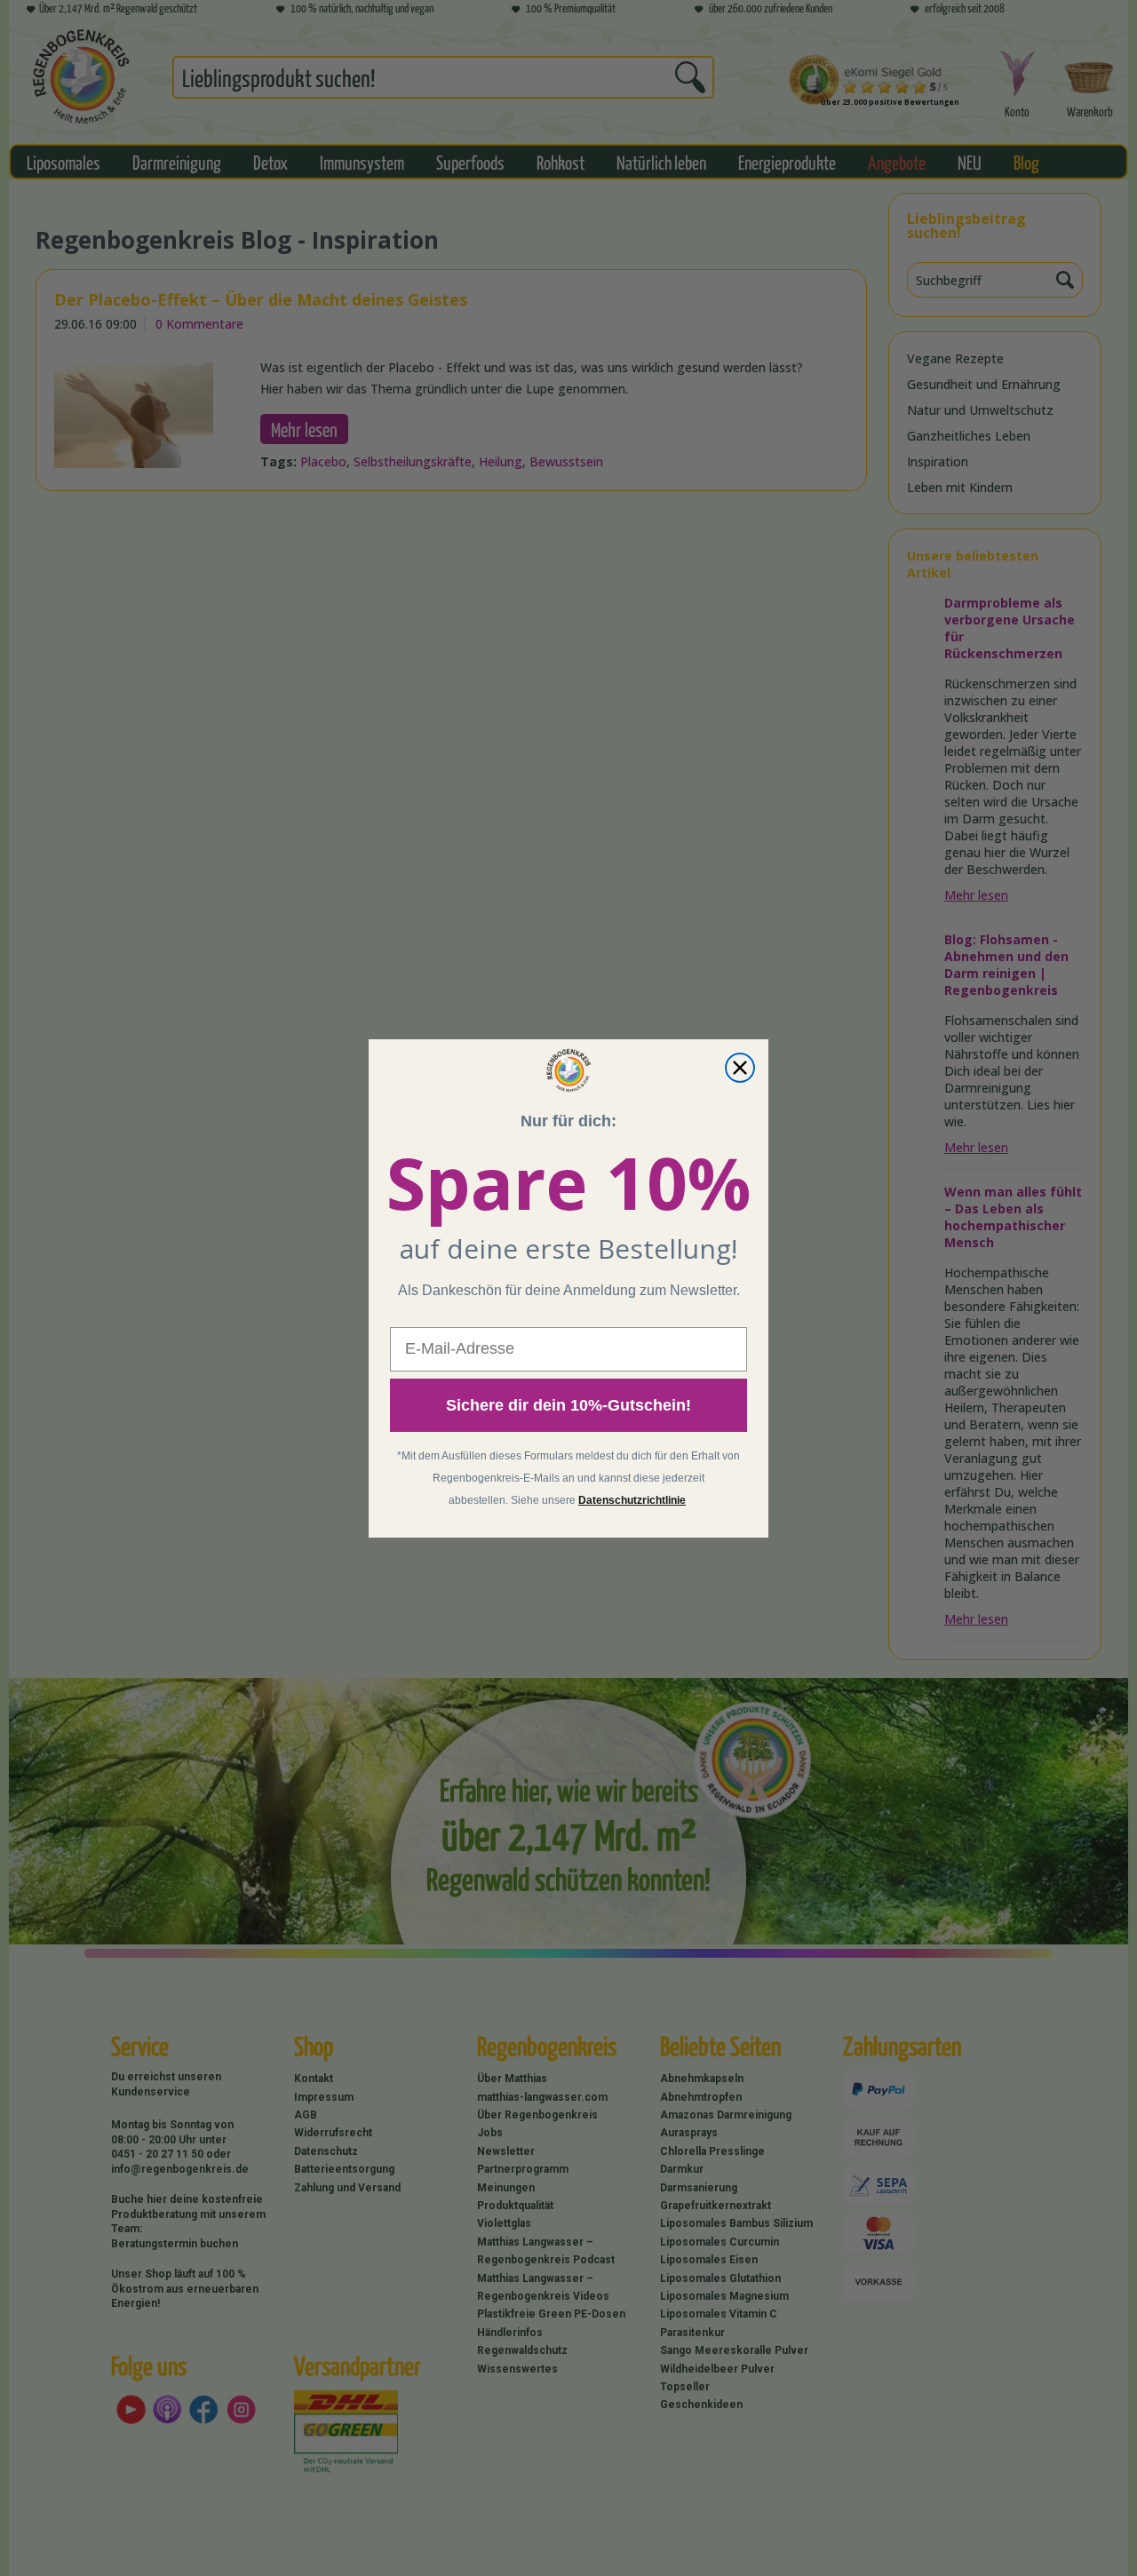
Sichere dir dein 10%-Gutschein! (568, 1405)
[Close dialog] (740, 1068)
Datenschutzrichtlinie (632, 1500)
